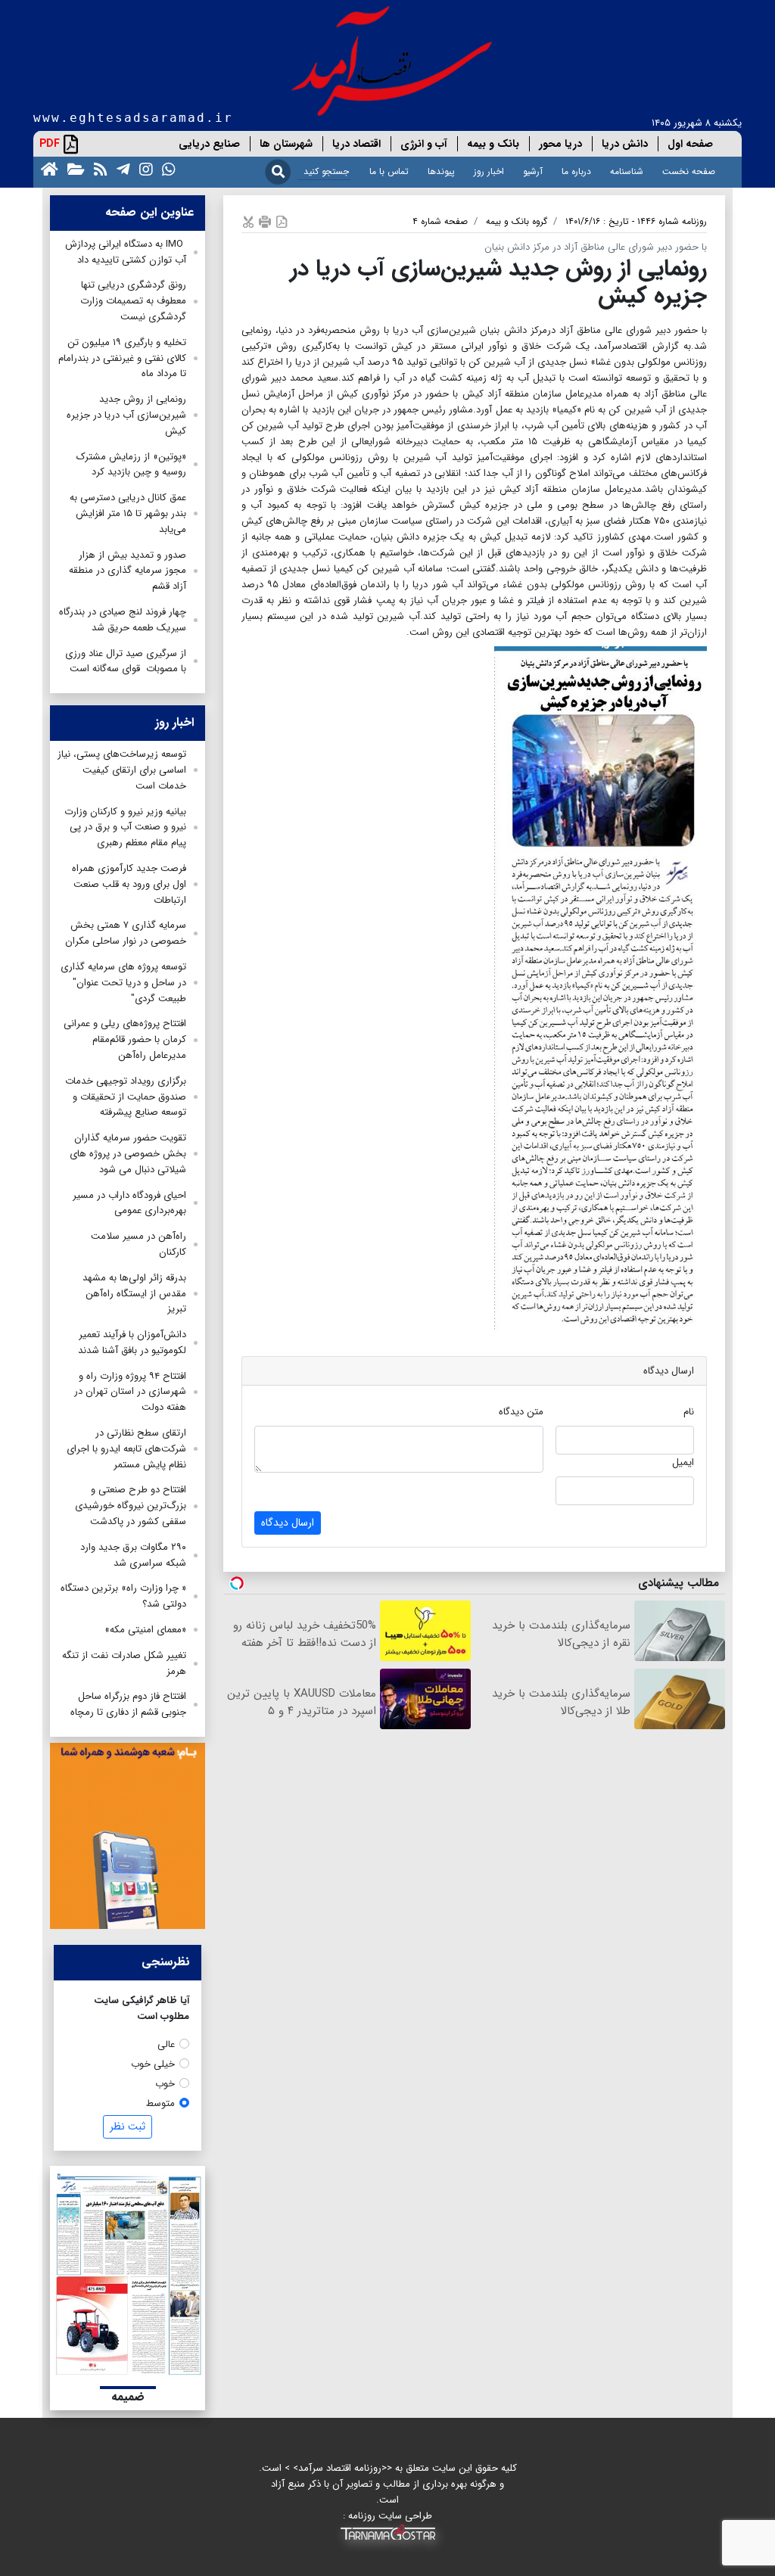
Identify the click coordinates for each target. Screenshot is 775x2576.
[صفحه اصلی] (47, 168)
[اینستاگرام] (143, 168)
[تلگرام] (120, 168)
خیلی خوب (153, 2064)
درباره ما (576, 171)
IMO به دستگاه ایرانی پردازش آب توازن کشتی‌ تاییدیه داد (126, 252)
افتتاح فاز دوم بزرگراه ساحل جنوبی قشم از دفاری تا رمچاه (128, 1704)
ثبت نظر (128, 2126)
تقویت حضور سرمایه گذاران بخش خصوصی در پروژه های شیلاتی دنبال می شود (128, 1154)
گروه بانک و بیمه (517, 221)
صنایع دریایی (209, 144)
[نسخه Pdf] (282, 221)
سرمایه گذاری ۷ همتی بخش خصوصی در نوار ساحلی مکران (126, 933)
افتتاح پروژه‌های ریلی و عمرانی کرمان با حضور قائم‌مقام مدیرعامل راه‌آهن (125, 1039)
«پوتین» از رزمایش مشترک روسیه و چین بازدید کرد (131, 465)
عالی (166, 2044)
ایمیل (683, 1462)
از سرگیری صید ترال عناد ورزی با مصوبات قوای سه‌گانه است (126, 661)
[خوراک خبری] (98, 168)
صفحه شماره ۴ (440, 221)
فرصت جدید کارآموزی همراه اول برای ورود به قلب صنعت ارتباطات (129, 884)
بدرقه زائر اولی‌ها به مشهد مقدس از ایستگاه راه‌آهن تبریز (134, 1294)
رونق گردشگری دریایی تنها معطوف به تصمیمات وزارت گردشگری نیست (133, 301)
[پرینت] (265, 221)
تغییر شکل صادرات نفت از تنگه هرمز (124, 1663)
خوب (165, 2084)
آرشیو (533, 171)
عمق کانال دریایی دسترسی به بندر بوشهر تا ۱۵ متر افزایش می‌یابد (126, 513)
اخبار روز (489, 171)
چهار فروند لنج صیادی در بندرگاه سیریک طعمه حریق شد (123, 620)
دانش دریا (625, 144)
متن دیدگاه (521, 1412)
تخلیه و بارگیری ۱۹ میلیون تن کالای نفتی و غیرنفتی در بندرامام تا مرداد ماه (122, 358)
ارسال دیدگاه (288, 1523)
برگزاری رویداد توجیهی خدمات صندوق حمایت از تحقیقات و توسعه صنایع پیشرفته (126, 1097)
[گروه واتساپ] (166, 168)
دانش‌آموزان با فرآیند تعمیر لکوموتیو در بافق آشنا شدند (132, 1342)
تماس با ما (389, 171)
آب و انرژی (424, 144)
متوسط (160, 2103)
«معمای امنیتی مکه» (145, 1630)
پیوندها (441, 171)
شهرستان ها (286, 144)
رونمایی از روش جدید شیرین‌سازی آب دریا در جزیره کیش (126, 415)
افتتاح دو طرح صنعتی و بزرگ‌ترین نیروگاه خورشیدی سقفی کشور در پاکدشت (131, 1506)
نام (689, 1412)
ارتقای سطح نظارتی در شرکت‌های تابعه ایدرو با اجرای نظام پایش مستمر (126, 1449)
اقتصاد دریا (356, 144)
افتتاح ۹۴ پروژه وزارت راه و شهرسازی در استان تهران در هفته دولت (130, 1392)
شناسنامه (627, 171)
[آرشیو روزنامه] (73, 168)
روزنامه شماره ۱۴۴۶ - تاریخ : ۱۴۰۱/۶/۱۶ (636, 221)
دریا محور (560, 144)
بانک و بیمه (493, 144)
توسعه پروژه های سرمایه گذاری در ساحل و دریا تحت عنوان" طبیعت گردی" (123, 983)
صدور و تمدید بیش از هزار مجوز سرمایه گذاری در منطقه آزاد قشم (128, 571)
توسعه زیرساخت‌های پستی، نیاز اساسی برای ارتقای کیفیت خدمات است (122, 770)
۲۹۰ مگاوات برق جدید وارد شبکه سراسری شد (133, 1555)
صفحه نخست (689, 171)
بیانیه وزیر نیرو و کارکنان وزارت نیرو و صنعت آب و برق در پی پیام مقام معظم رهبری (125, 828)
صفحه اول (690, 144)
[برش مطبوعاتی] (248, 221)
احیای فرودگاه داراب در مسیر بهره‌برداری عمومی (129, 1203)
